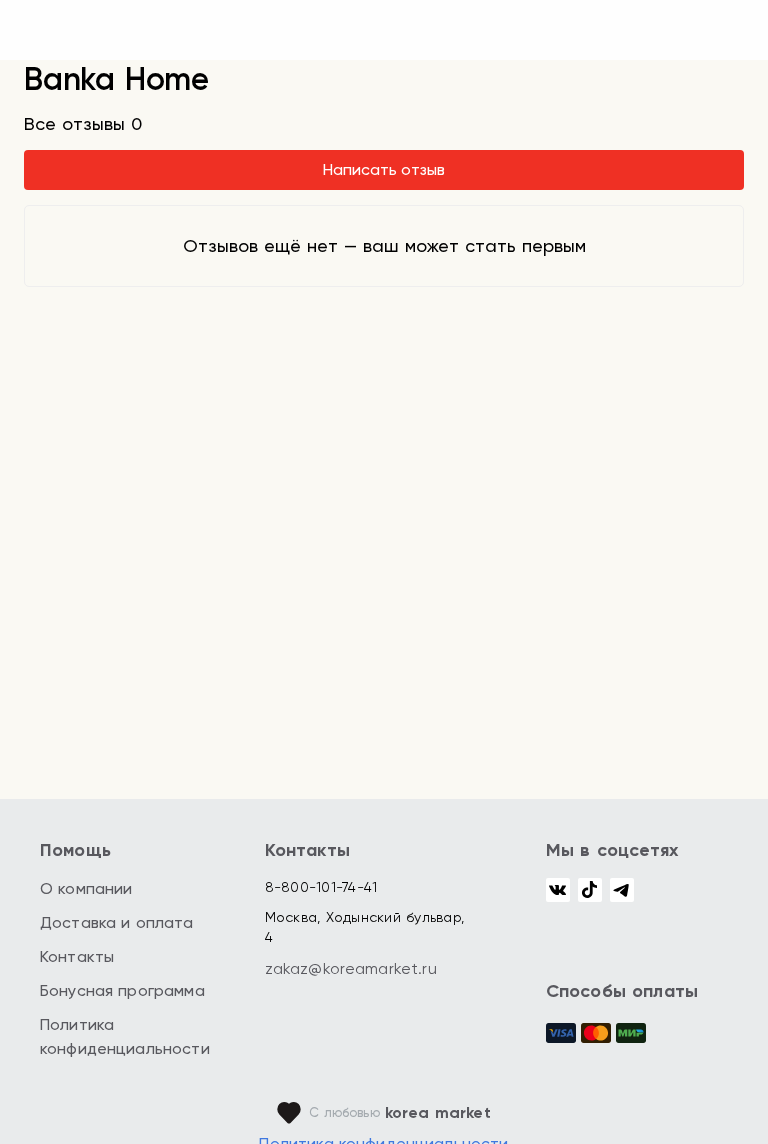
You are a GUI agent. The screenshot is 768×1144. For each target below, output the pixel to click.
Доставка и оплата (117, 922)
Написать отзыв (384, 169)
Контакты (77, 956)
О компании (86, 888)
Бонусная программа (122, 990)
